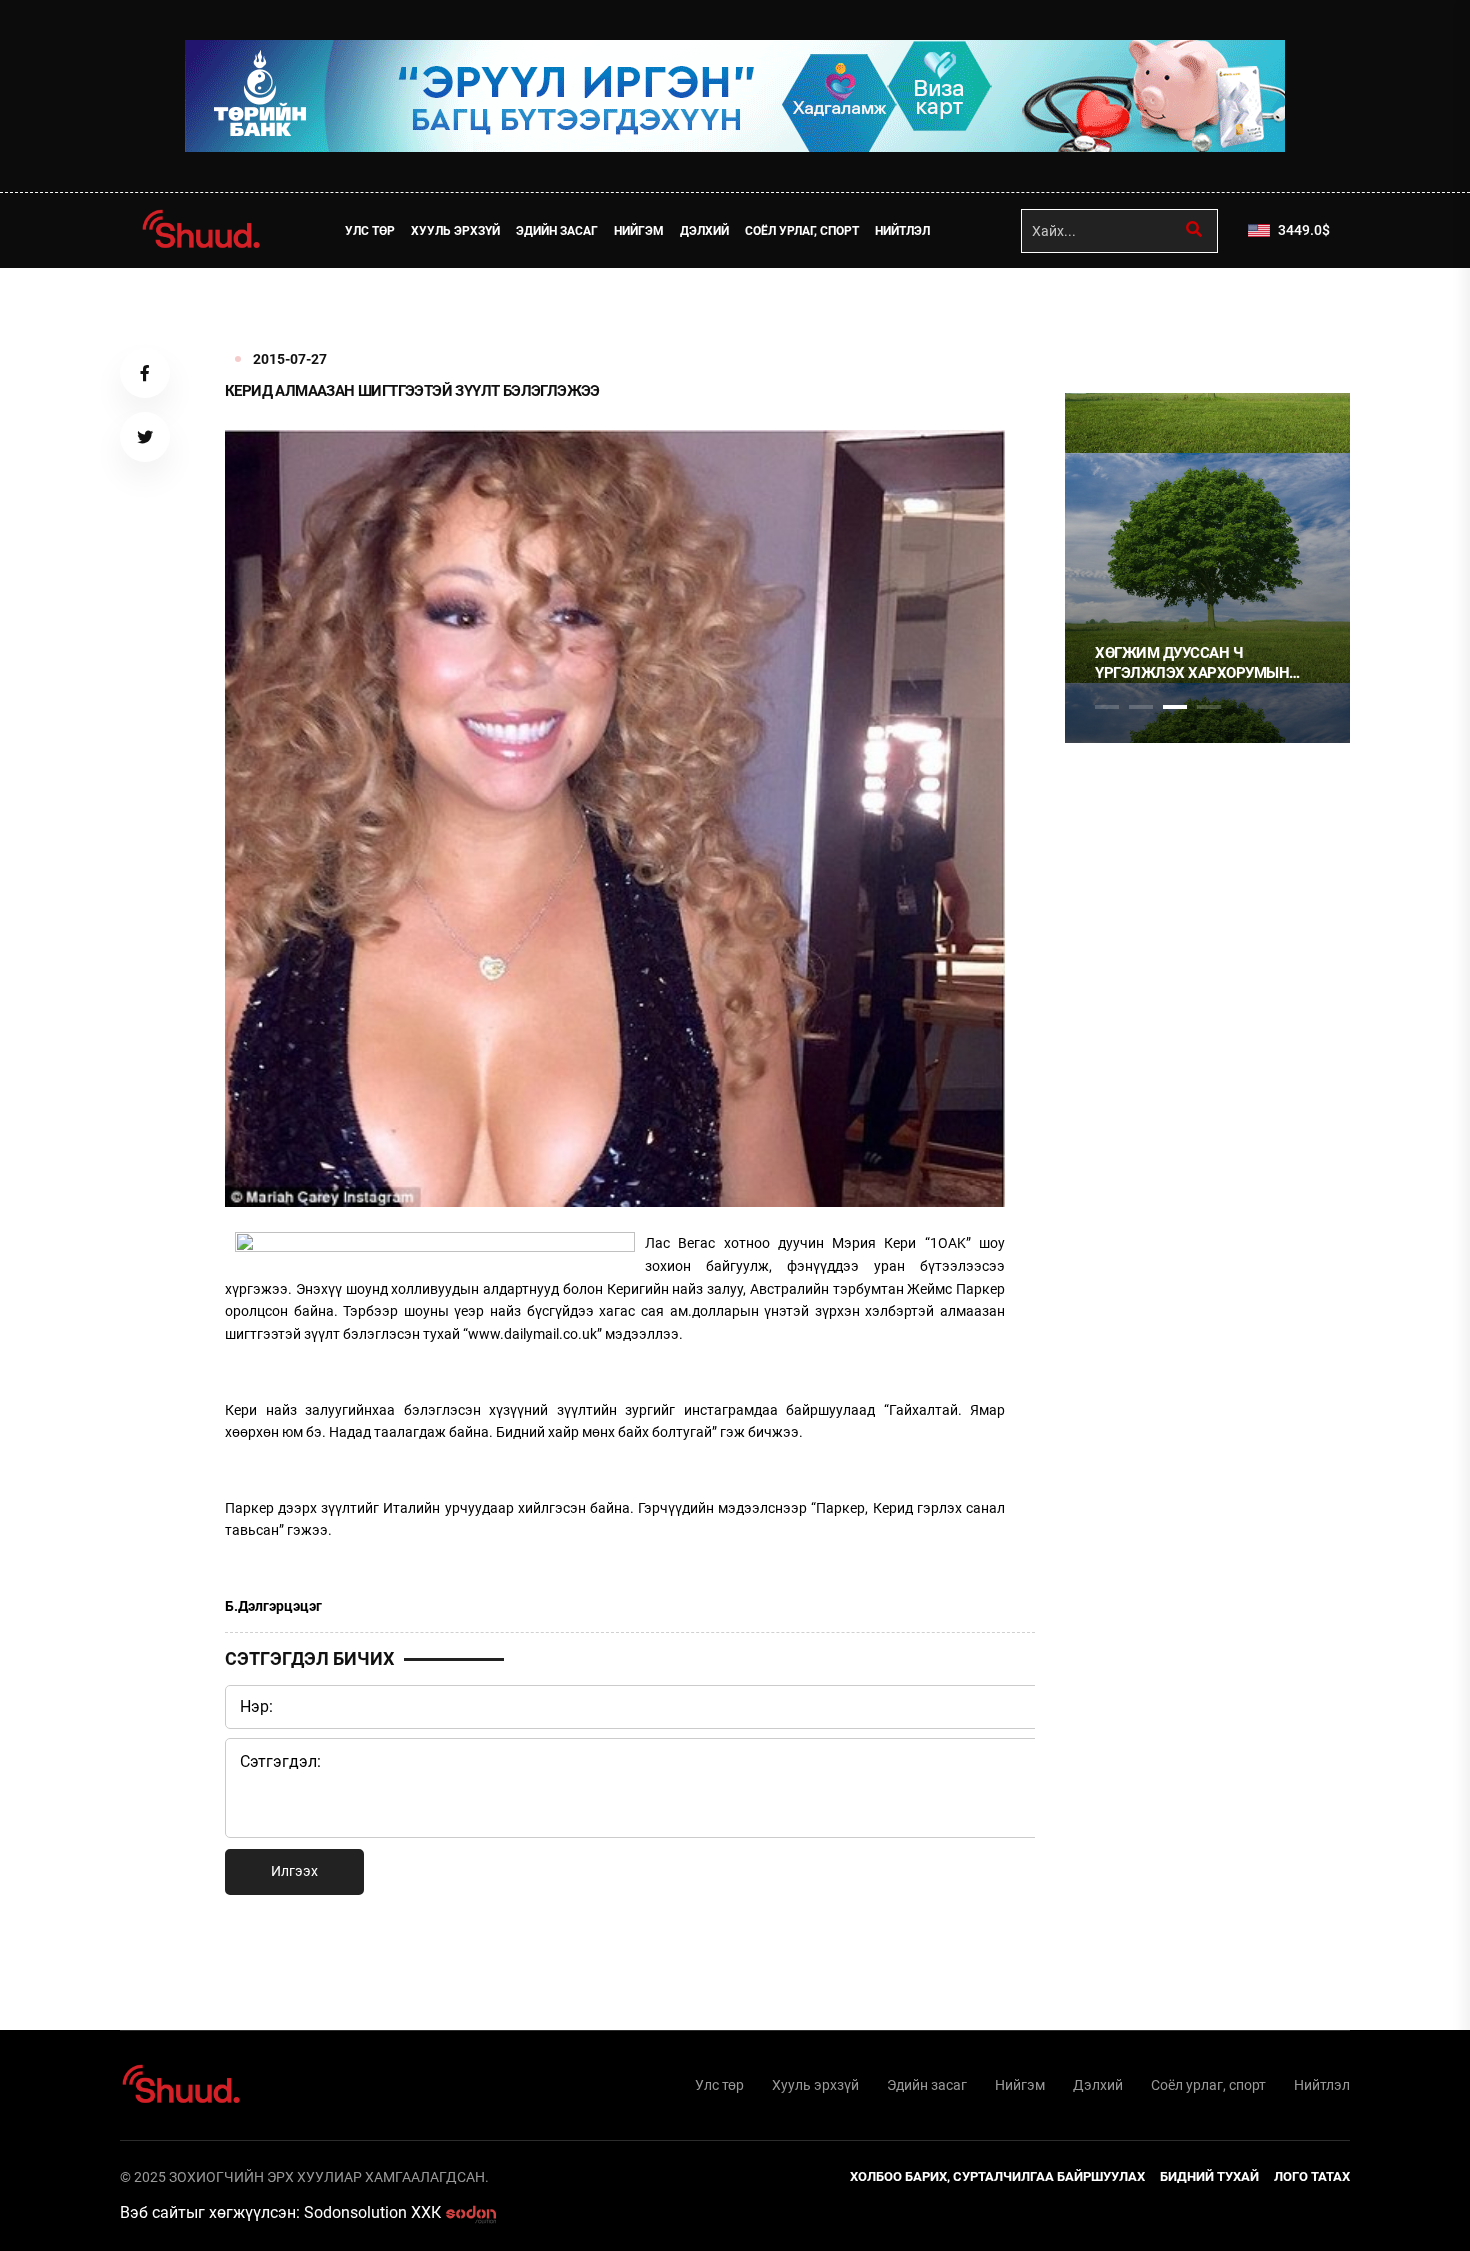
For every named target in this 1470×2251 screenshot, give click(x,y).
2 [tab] (1141, 707)
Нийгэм (639, 231)
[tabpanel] (1207, 568)
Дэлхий (704, 231)
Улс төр (370, 231)
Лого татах (1312, 2176)
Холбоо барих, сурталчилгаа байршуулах (997, 2176)
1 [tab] (1107, 312)
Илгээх (294, 1871)
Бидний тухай (1209, 2176)
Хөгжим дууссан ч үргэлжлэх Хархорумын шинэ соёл (1192, 663)
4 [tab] (1209, 707)
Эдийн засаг (557, 231)
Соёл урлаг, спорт (802, 231)
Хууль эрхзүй (455, 231)
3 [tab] (1175, 707)
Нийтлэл (902, 231)
